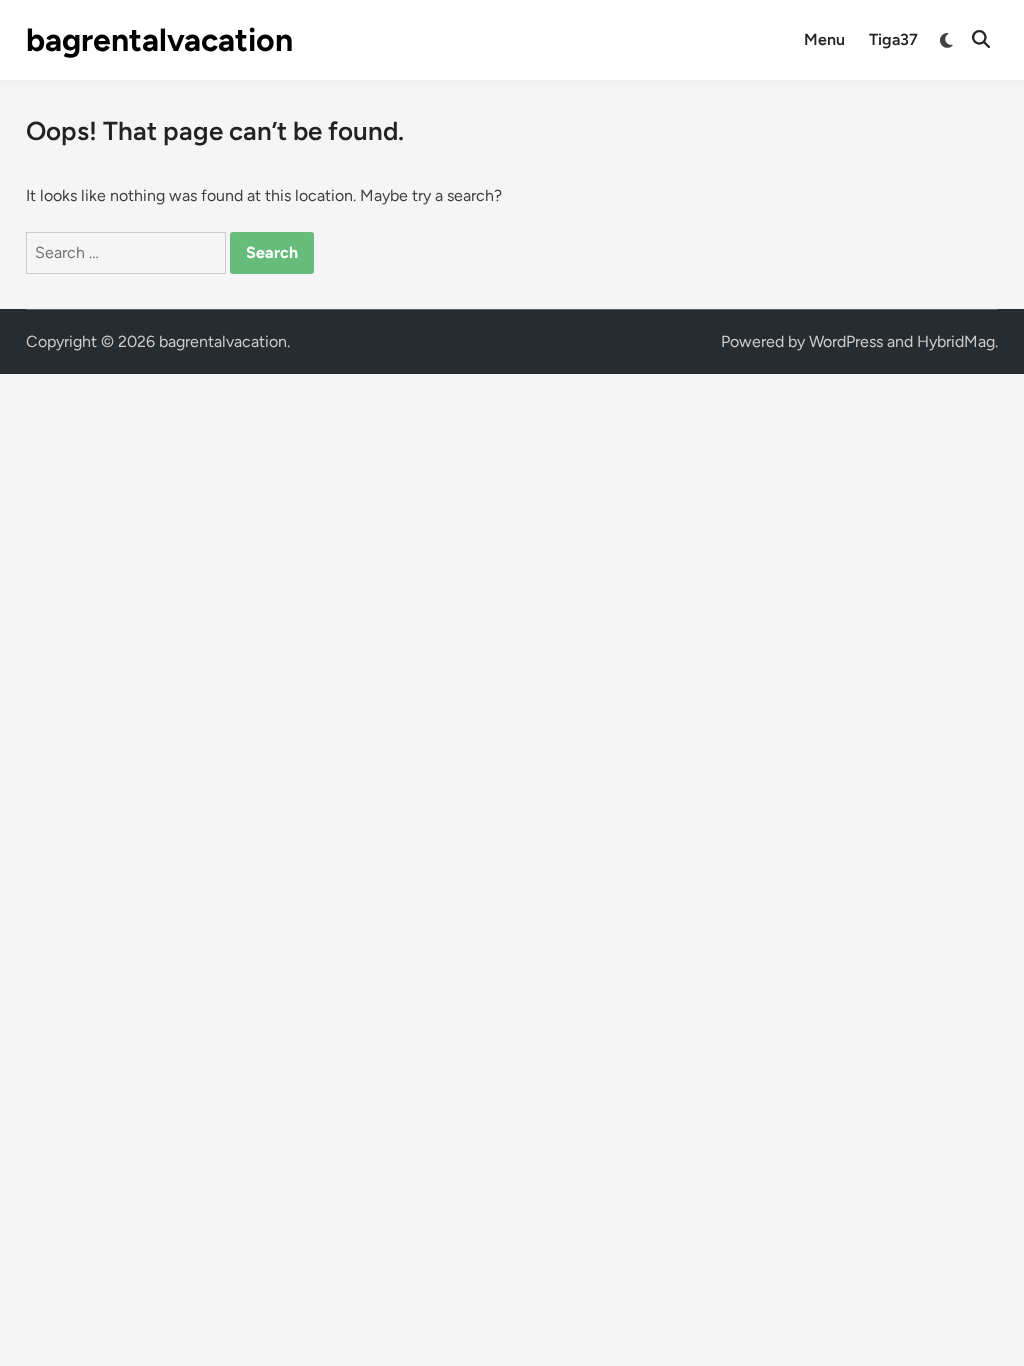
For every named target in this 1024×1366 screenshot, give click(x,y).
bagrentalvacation (159, 40)
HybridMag (956, 341)
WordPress (846, 341)
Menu (824, 39)
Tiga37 (893, 39)
